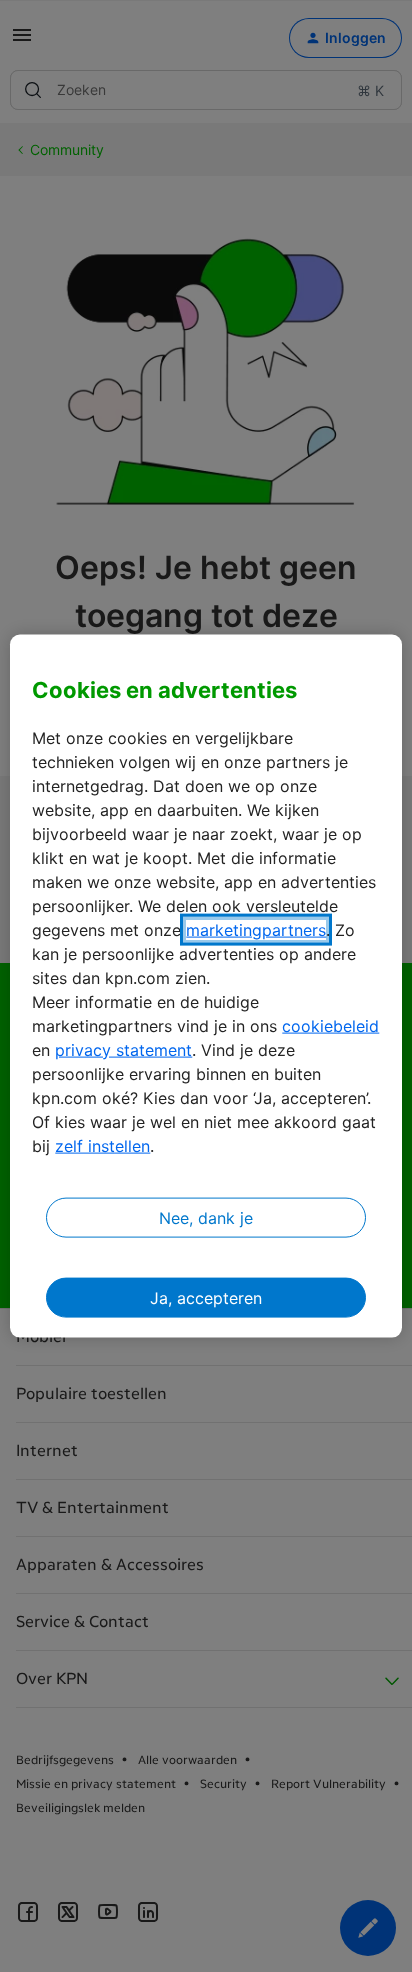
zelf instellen (102, 1145)
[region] (205, 986)
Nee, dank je (206, 1217)
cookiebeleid (330, 1025)
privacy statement (123, 1049)
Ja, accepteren (206, 1297)
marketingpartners (256, 929)
